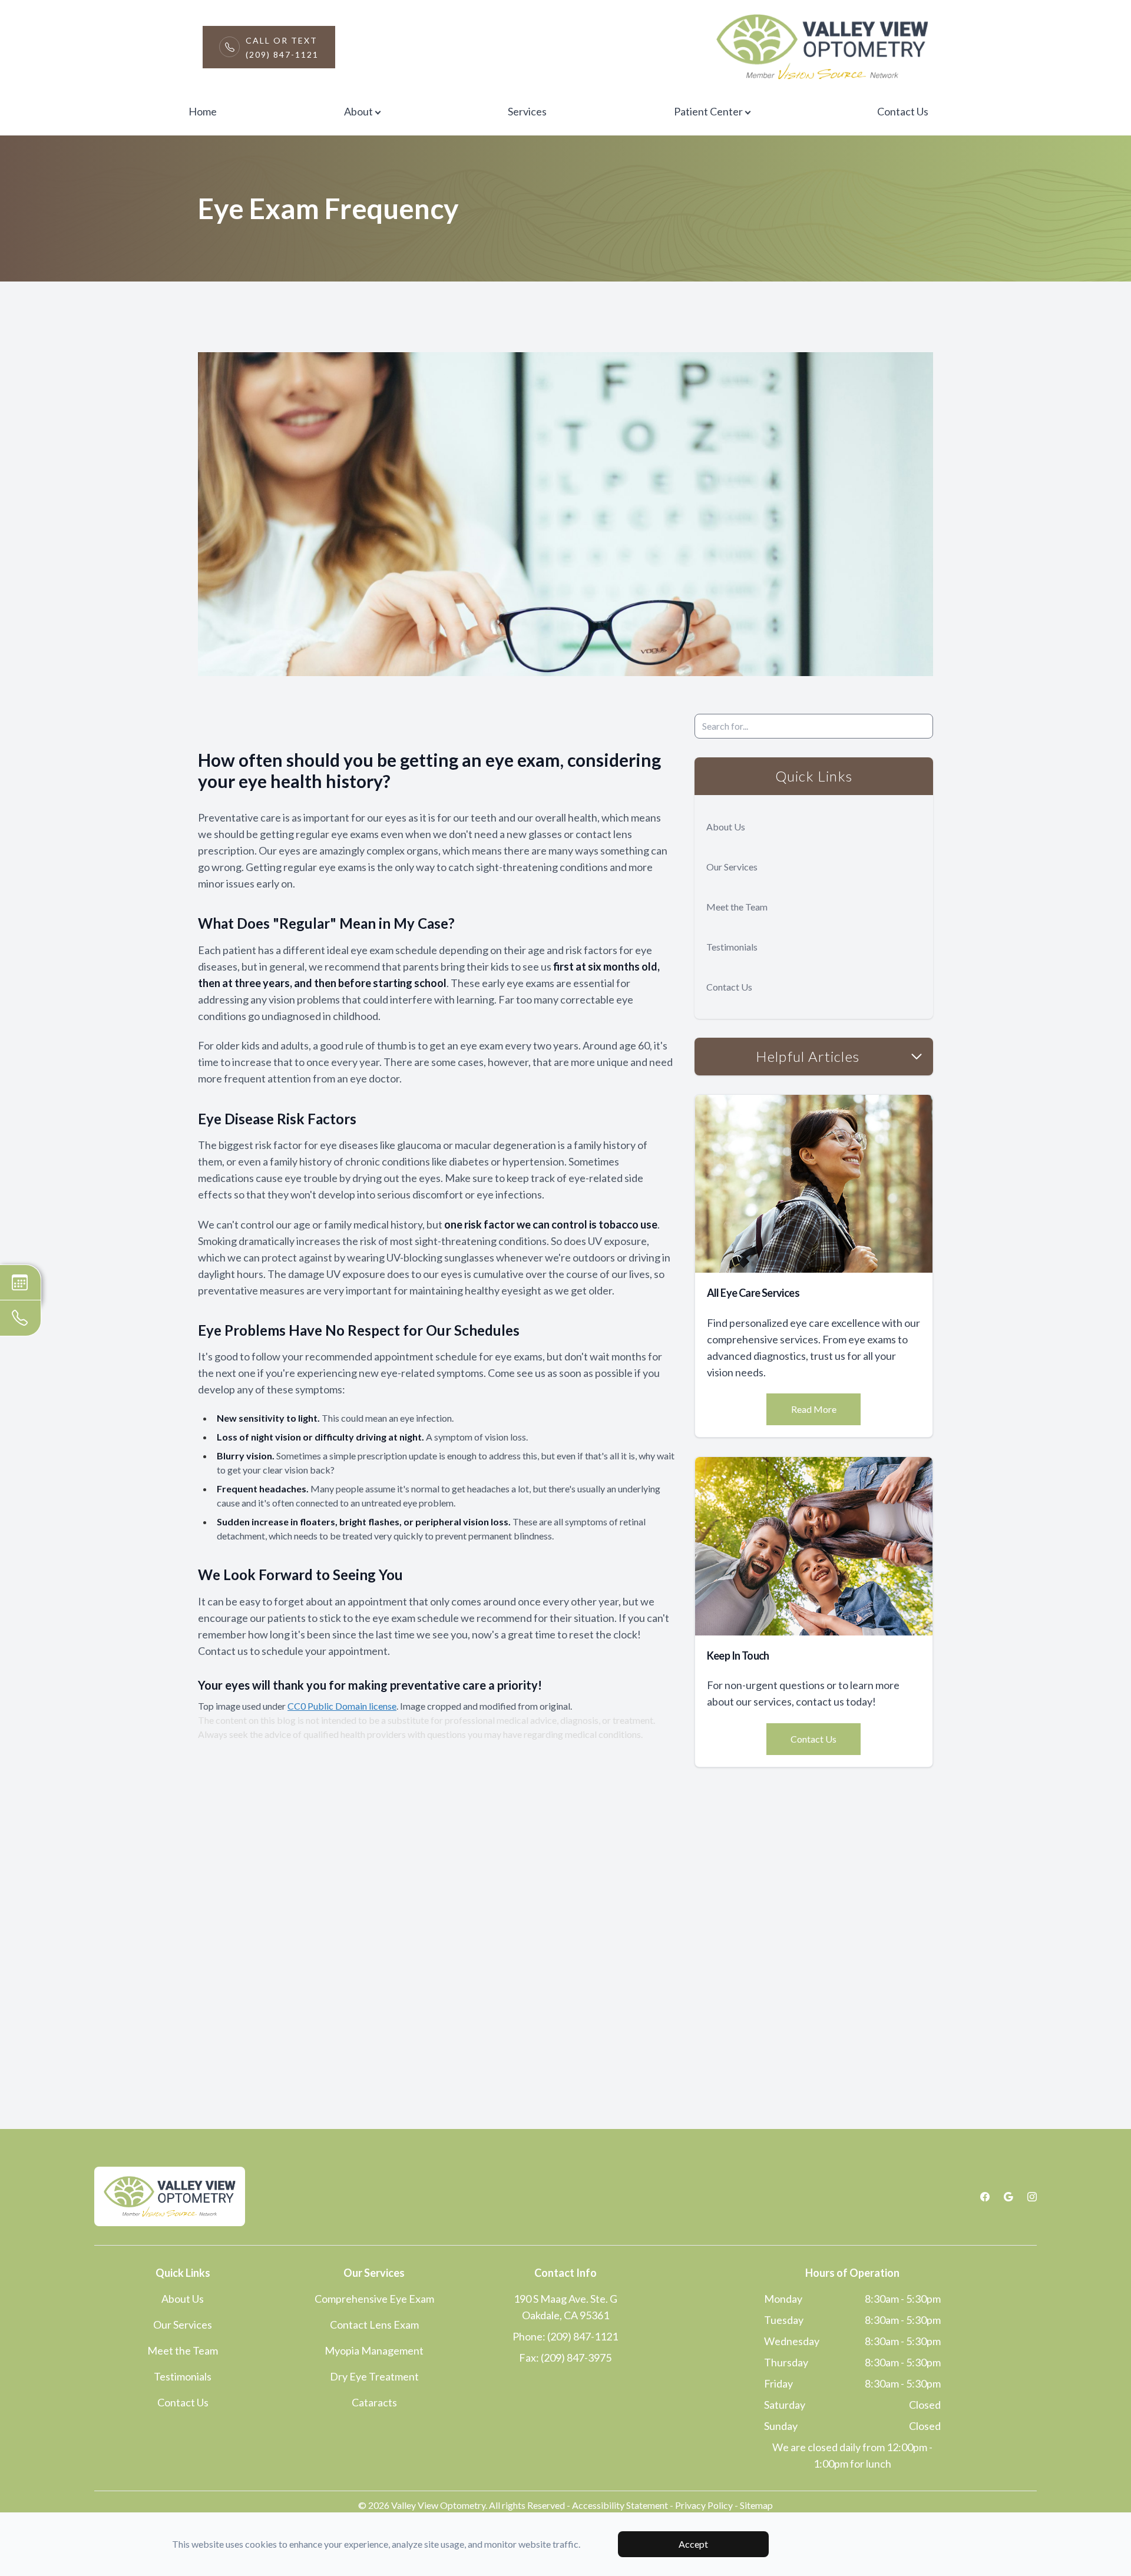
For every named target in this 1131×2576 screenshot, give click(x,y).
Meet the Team (737, 907)
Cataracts (374, 2402)
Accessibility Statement (620, 2505)
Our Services (732, 867)
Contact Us (903, 111)
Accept (693, 2544)
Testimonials (732, 947)
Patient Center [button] (708, 111)
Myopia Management (374, 2350)
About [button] (358, 111)
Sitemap (756, 2505)
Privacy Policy (704, 2505)
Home (203, 111)
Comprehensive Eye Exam (374, 2299)
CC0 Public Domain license (342, 1706)
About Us (726, 827)
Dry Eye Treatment (374, 2376)
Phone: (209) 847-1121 (565, 2336)
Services (527, 111)
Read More (814, 1409)
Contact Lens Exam (374, 2325)
